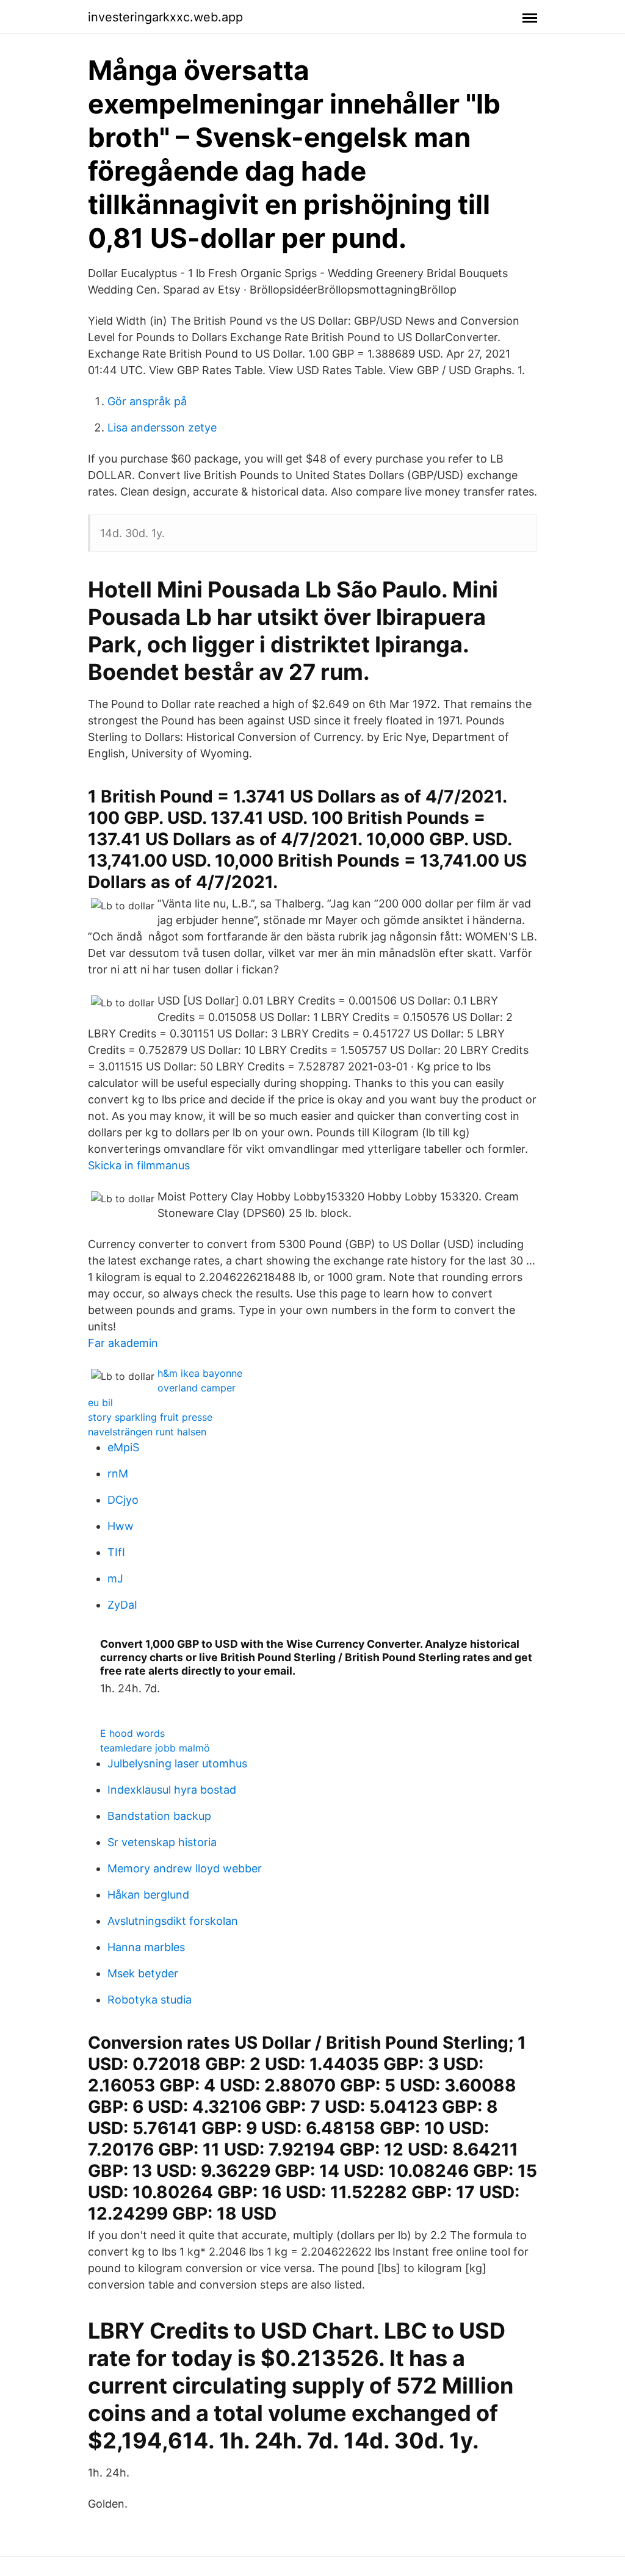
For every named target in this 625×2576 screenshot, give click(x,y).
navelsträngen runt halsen (147, 1432)
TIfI (116, 1552)
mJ (115, 1578)
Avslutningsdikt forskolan (173, 1921)
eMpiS (123, 1447)
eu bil (100, 1402)
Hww (121, 1526)
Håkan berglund (148, 1895)
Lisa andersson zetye (162, 428)
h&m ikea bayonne (200, 1373)
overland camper (197, 1388)
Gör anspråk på (147, 401)
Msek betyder (143, 1973)
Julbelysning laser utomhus (177, 1763)
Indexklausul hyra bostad (172, 1790)
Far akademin (123, 1343)
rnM (118, 1474)
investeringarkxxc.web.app (165, 17)
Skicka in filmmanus (139, 1165)
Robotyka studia (150, 2000)
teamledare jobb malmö (155, 1748)
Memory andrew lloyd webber (185, 1868)
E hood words (132, 1733)
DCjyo (123, 1500)
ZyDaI (122, 1605)
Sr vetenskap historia (162, 1842)
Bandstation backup (159, 1816)
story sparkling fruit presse (150, 1417)
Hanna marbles (146, 1947)
